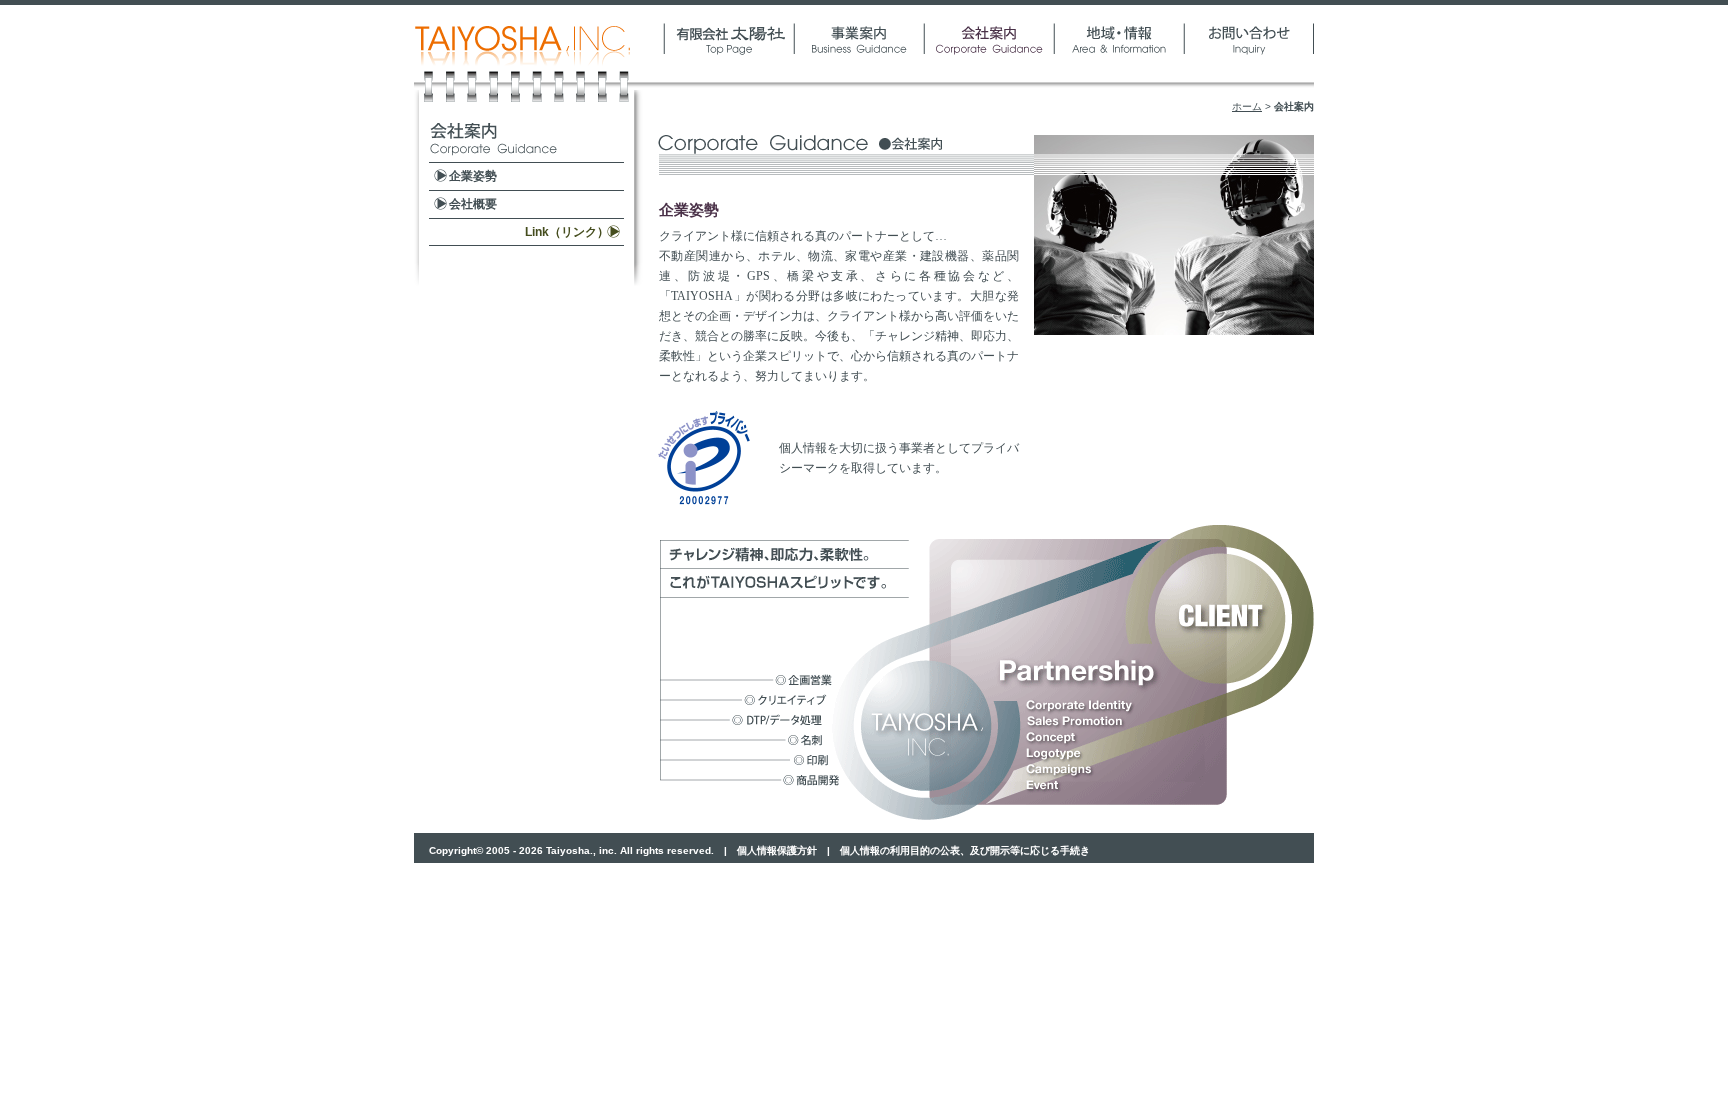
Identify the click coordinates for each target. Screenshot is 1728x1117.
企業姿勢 (473, 176)
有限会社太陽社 (729, 52)
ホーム (1247, 106)
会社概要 (473, 204)
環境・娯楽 (1119, 52)
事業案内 (859, 52)
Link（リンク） (567, 232)
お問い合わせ (1249, 52)
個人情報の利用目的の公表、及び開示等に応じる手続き (965, 850)
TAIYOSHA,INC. (539, 52)
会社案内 (989, 52)
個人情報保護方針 (777, 850)
